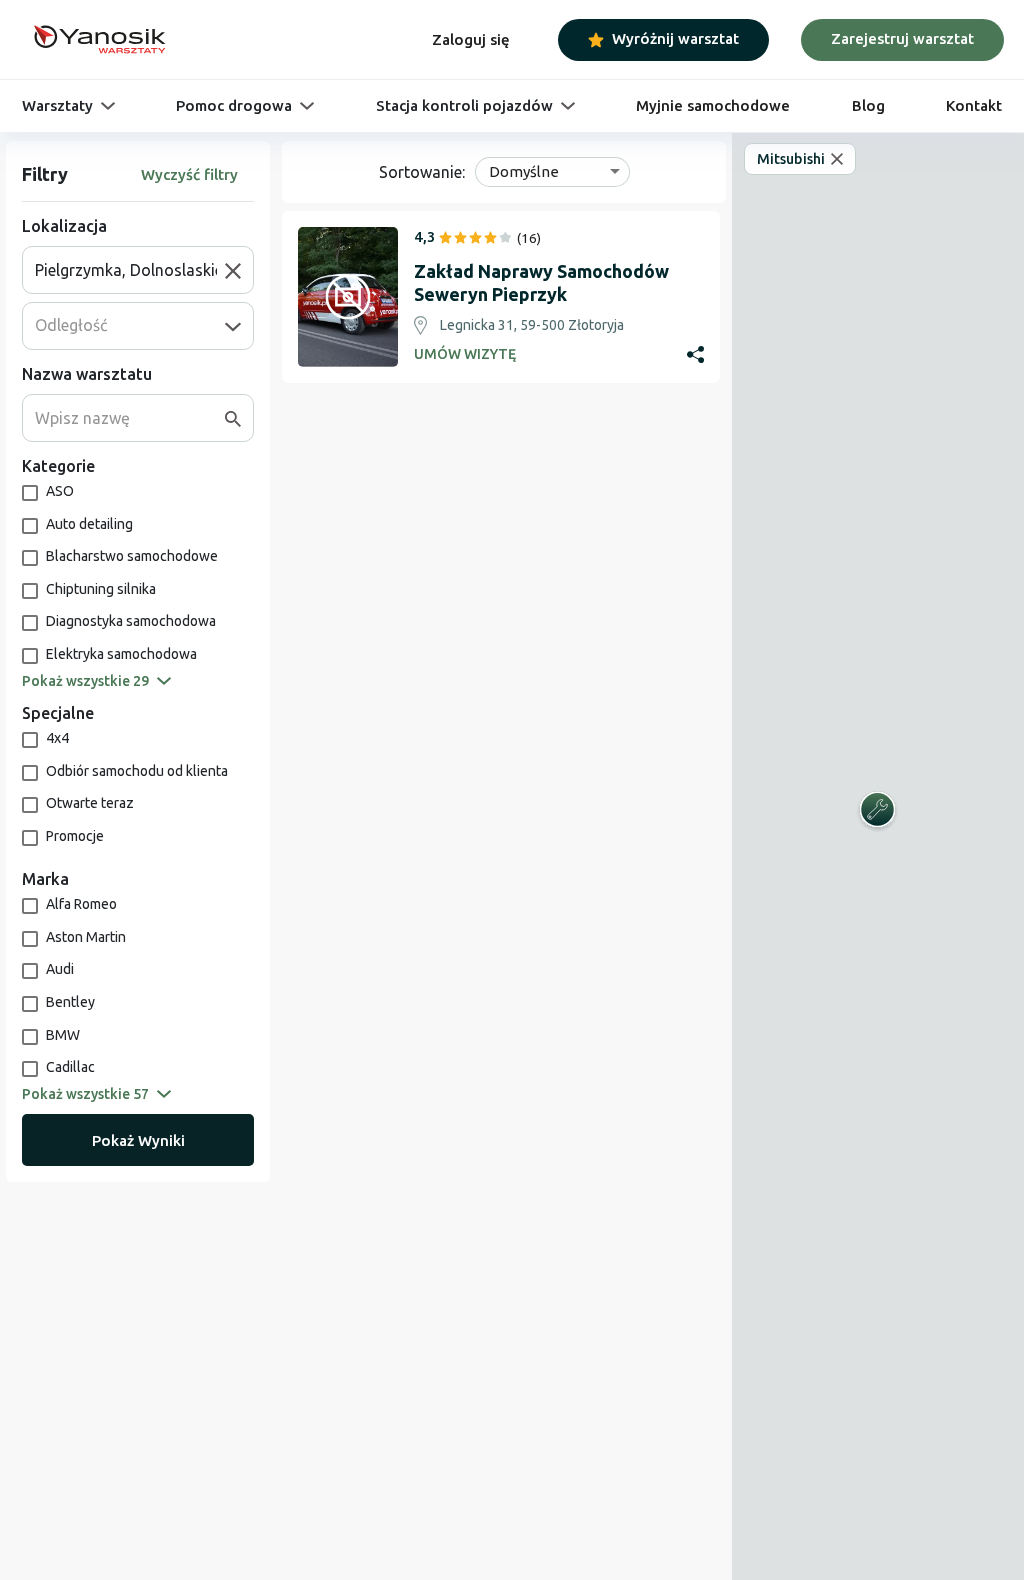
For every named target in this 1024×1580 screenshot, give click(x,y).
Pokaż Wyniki (138, 1140)
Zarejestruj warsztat (902, 38)
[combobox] (130, 270)
